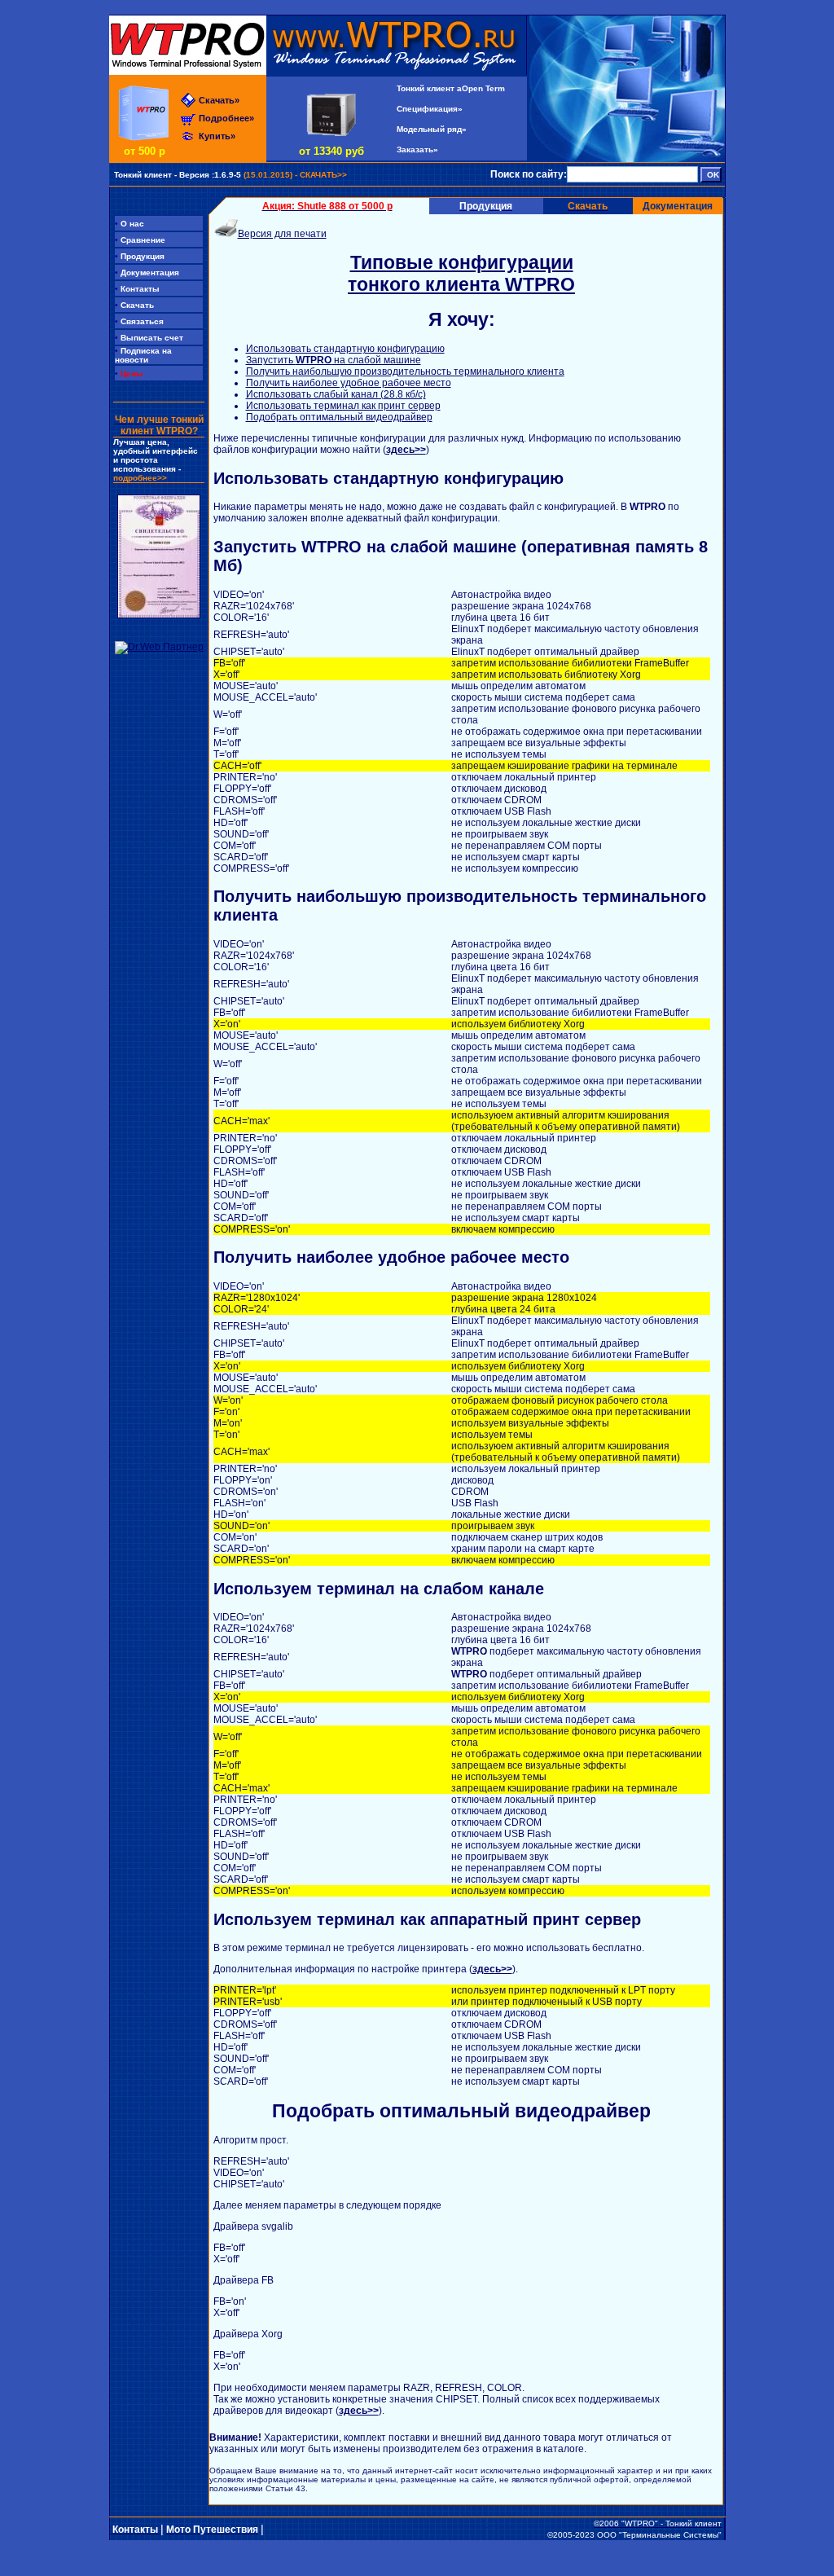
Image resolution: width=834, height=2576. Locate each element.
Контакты (137, 289)
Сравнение (140, 240)
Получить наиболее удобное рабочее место (349, 383)
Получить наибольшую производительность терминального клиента (405, 371)
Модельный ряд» (432, 129)
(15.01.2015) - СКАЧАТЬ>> (230, 175)
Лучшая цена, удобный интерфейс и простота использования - (156, 460)
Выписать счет (149, 338)
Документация (678, 206)
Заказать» (417, 149)
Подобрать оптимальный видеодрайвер (339, 417)
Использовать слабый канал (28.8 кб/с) (336, 394)
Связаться (139, 321)
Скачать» (219, 100)
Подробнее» (226, 118)
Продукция (140, 256)
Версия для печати (282, 234)
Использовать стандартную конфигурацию (345, 349)
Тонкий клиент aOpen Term (451, 88)
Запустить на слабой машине (334, 360)
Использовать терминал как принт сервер (343, 406)
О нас (129, 224)
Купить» (217, 136)
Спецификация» (430, 109)
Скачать (134, 305)
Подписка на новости (143, 355)
